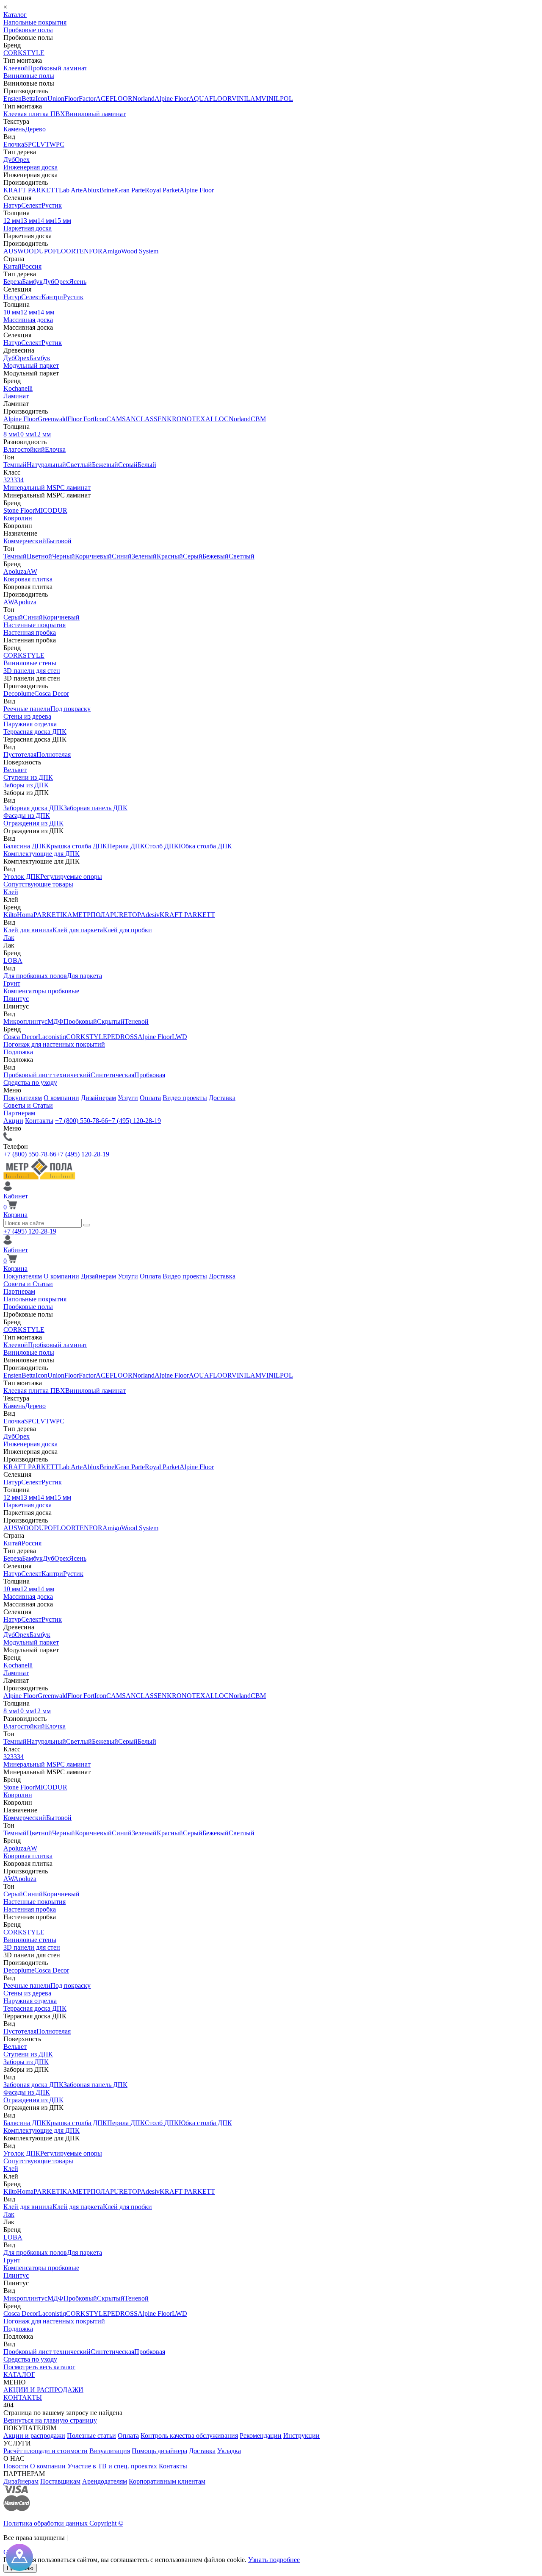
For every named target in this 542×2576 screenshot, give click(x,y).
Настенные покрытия (35, 625)
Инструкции (301, 2436)
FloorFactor (80, 99)
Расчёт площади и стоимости (46, 2451)
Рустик (52, 205)
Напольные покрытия (35, 22)
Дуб (9, 160)
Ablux (91, 190)
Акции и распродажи (34, 2436)
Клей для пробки (127, 930)
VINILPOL (277, 99)
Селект (31, 205)
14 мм (46, 221)
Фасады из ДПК (27, 816)
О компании (61, 1098)
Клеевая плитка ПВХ (34, 114)
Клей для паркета (78, 930)
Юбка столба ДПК (205, 846)
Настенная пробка (30, 632)
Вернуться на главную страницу (50, 2420)
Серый (128, 465)
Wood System (140, 251)
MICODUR (51, 510)
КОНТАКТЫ (23, 2397)
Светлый (79, 465)
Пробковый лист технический (47, 1075)
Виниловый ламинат (95, 114)
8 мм (10, 434)
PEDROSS (122, 1037)
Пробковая (150, 1075)
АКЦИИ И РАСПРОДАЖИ (43, 2390)
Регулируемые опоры (71, 877)
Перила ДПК (126, 846)
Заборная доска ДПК (33, 808)
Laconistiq (52, 1037)
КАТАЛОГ (19, 2375)
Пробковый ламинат (58, 68)
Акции (13, 1121)
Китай (12, 266)
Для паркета (84, 976)
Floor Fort (81, 419)
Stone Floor (19, 510)
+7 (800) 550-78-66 (82, 1121)
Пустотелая (20, 754)
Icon (41, 99)
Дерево (35, 129)
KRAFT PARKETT (31, 190)
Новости (16, 2466)
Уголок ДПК (22, 877)
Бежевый (105, 465)
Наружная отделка (30, 724)
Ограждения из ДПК (33, 823)
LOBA (13, 960)
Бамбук (32, 282)
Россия (32, 266)
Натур (12, 205)
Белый (147, 465)
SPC (30, 144)
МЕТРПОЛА (91, 915)
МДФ (55, 1021)
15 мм (63, 221)
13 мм (29, 221)
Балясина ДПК (25, 846)
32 (7, 480)
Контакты (39, 1121)
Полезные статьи (91, 2436)
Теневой (137, 1021)
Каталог (15, 15)
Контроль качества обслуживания (189, 2436)
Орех (22, 160)
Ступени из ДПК (28, 777)
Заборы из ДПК (26, 785)
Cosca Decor (52, 693)
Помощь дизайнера (159, 2451)
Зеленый (144, 556)
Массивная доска (28, 320)
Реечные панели (27, 709)
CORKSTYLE (24, 53)
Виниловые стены (30, 663)
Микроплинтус (25, 1021)
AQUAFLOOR (210, 99)
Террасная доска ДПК (35, 732)
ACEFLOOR (114, 99)
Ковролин (18, 518)
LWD (180, 1037)
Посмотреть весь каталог (39, 2367)
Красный (170, 556)
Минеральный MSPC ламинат (47, 488)
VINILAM (246, 99)
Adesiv (150, 915)
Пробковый (80, 1021)
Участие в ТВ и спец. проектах (112, 2466)
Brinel (108, 190)
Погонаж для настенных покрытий (54, 1044)
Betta (29, 99)
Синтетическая (112, 1075)
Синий (122, 556)
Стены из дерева (27, 716)
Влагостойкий (24, 449)
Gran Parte (130, 190)
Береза (13, 282)
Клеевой (16, 68)
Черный (64, 556)
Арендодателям (105, 2481)
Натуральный (46, 465)
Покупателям (23, 1098)
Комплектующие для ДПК (41, 854)
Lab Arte (71, 190)
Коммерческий (25, 541)
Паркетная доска (28, 228)
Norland (144, 99)
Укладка (229, 2451)
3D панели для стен (32, 671)
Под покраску (71, 709)
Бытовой (59, 541)
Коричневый (93, 556)
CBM (258, 419)
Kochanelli (18, 388)
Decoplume (19, 693)
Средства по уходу (30, 1082)
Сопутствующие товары (38, 884)
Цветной (39, 556)
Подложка (18, 1052)
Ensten (12, 99)
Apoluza (15, 571)
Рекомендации (261, 2436)
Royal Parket (162, 190)
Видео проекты (185, 1098)
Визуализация (110, 2451)
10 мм (12, 312)
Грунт (12, 983)
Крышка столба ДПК (77, 846)
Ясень (78, 282)
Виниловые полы (29, 76)
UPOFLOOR (57, 251)
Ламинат (16, 396)
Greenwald (53, 419)
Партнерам (19, 1113)
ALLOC (217, 419)
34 (20, 480)
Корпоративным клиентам (167, 2481)
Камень (14, 129)
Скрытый (111, 1021)
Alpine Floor (172, 99)
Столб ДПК (162, 846)
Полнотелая (54, 754)
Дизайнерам (98, 1098)
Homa (25, 915)
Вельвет (15, 770)
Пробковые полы (28, 30)
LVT (43, 144)
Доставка (222, 1098)
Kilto (10, 915)
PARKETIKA (53, 915)
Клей (11, 892)
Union (56, 99)
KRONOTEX (186, 419)
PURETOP (125, 915)
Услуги (128, 1098)
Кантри (52, 297)
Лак (9, 938)
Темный (15, 465)
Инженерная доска (30, 167)
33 (14, 480)
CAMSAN (121, 419)
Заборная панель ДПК (95, 808)
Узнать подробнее (274, 2560)
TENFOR (89, 251)
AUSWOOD (21, 251)
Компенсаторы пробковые (41, 991)
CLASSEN (151, 419)
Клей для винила (28, 930)
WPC (57, 144)
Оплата (150, 1098)
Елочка (14, 144)
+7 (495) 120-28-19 (134, 1121)
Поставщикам (60, 2481)
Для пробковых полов (35, 976)
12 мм (12, 221)
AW (32, 571)
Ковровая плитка (28, 579)
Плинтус (16, 999)
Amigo (112, 251)
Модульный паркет (31, 365)
